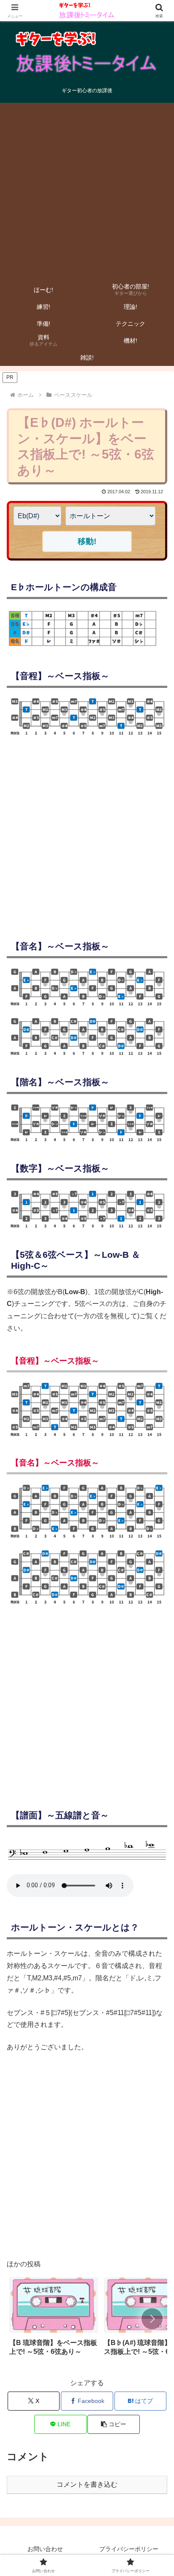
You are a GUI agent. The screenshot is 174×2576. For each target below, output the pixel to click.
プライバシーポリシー (129, 2549)
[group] (54, 2320)
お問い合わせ (45, 2549)
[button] (152, 2319)
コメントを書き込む (87, 2484)
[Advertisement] (87, 190)
